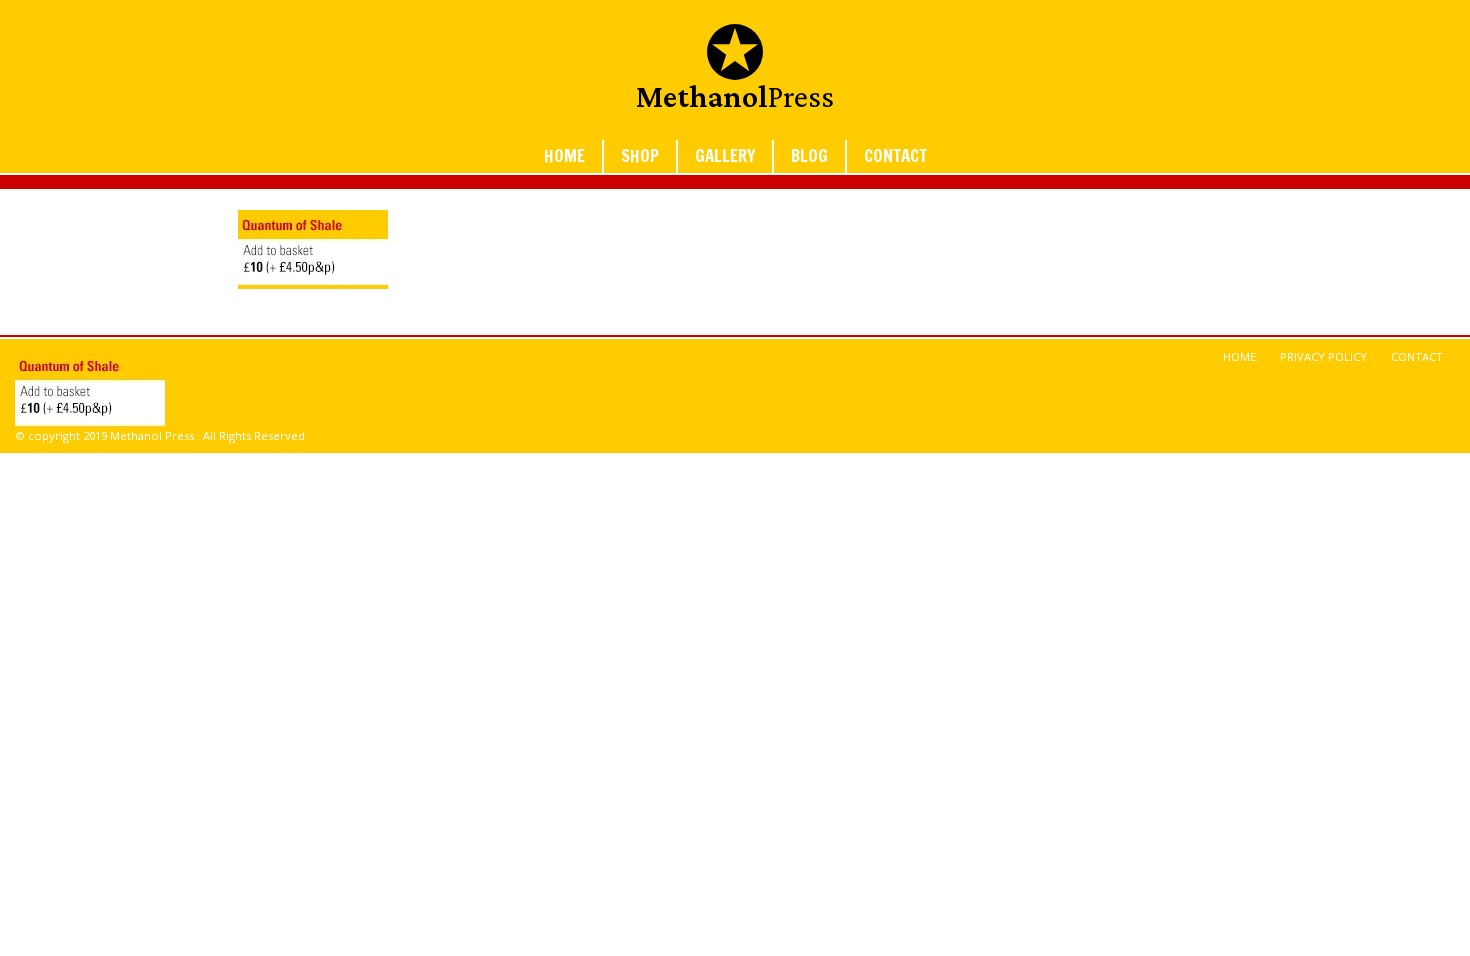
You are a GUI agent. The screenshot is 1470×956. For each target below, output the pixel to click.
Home (564, 156)
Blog (809, 156)
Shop (640, 156)
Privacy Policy (1323, 356)
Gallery (725, 156)
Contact (895, 156)
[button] (313, 249)
